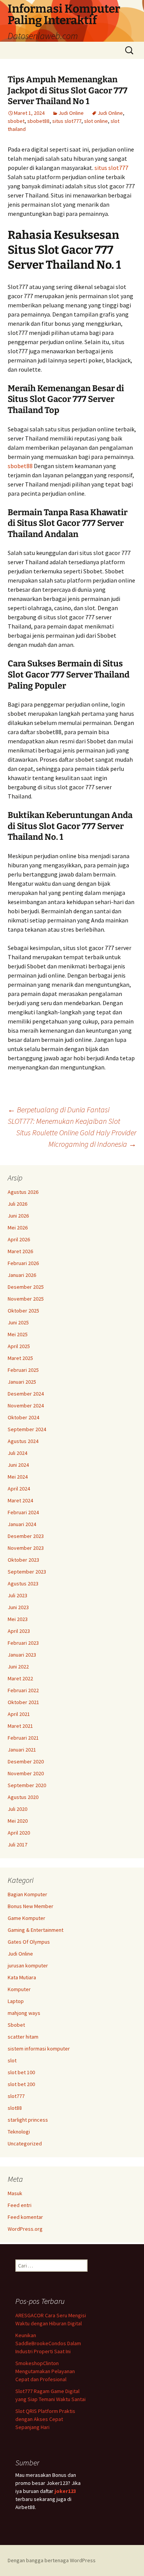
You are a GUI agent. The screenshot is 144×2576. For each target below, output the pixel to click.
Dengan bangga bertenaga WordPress (52, 2560)
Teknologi (19, 2132)
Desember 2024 (26, 1394)
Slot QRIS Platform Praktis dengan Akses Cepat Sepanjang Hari (45, 2419)
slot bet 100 (21, 2072)
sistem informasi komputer (39, 2049)
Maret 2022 (20, 1678)
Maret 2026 (20, 1251)
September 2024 (27, 1429)
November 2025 (26, 1299)
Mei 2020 (18, 1821)
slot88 (15, 2108)
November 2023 (26, 1548)
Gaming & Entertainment (36, 1930)
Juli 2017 (17, 1845)
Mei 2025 (18, 1334)
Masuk (15, 2193)
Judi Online (71, 113)
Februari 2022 (23, 1690)
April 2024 (19, 1489)
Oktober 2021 (23, 1702)
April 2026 (19, 1239)
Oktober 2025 (23, 1311)
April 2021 (19, 1714)
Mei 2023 (18, 1619)
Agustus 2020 (23, 1797)
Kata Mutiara (22, 1977)
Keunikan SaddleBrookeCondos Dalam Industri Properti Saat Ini (48, 2343)
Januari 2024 (22, 1524)
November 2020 (26, 1773)
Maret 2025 (20, 1358)
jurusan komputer (28, 1965)
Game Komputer (26, 1918)
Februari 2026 (23, 1263)
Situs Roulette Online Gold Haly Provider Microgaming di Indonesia (76, 1138)
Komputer (19, 1989)
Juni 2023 (18, 1607)
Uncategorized (25, 2143)
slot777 (16, 2096)
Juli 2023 (17, 1595)
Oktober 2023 (23, 1560)
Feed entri (20, 2205)
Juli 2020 (17, 1809)
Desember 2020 (26, 1761)
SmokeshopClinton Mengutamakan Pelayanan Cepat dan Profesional (45, 2371)
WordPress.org (25, 2229)
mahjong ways (24, 2013)
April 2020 (19, 1833)
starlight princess (28, 2120)
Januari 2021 (22, 1750)
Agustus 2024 (23, 1441)
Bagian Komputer (27, 1894)
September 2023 (27, 1572)
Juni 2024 (18, 1465)
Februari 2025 (23, 1370)
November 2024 (26, 1406)
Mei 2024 (18, 1477)
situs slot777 (67, 121)
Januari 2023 (22, 1655)
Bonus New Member (31, 1906)
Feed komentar (25, 2217)
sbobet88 (38, 121)
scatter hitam (23, 2037)
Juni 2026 (18, 1216)
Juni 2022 (18, 1667)
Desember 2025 (26, 1287)
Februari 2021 (23, 1738)
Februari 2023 (23, 1643)
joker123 (65, 2491)
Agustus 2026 (23, 1192)
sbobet (16, 121)
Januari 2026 (22, 1275)
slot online (96, 121)
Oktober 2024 (23, 1417)
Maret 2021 (20, 1726)
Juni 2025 (18, 1322)
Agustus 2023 (23, 1583)
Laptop (16, 2001)
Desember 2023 (26, 1536)
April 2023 (19, 1631)
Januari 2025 (22, 1382)
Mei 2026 (18, 1228)
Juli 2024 (17, 1453)
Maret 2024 (20, 1500)
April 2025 (19, 1346)
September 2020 (27, 1785)
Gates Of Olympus (29, 1942)
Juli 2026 (17, 1204)
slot (12, 2060)
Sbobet (16, 2025)
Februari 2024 (23, 1512)
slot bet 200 (21, 2084)
